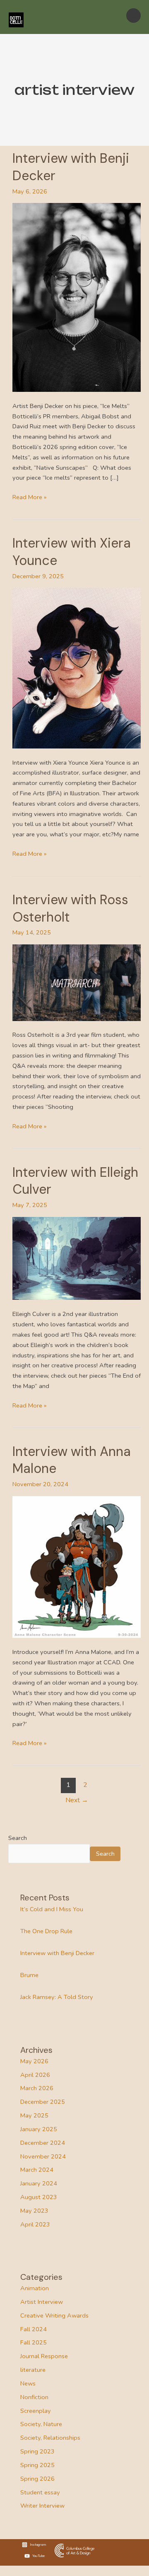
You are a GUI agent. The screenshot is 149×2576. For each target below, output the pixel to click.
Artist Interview (42, 2302)
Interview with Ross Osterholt (70, 908)
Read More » (29, 497)
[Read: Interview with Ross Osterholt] (77, 982)
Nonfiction (34, 2397)
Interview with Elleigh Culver (75, 1181)
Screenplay (36, 2411)
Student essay (40, 2492)
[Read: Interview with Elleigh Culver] (77, 1258)
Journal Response (44, 2356)
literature (33, 2370)
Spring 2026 (37, 2479)
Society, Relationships (50, 2438)
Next (77, 1800)
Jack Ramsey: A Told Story (57, 1997)
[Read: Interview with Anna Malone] (77, 1567)
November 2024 (43, 2156)
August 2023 (39, 2197)
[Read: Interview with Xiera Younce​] (77, 668)
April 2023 (35, 2224)
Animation (35, 2288)
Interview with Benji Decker (71, 167)
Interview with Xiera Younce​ (72, 552)
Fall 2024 (34, 2329)
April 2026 (35, 2075)
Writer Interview (42, 2506)
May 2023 (34, 2211)
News (28, 2383)
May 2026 (34, 2061)
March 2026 (37, 2088)
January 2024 (39, 2183)
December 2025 (43, 2102)
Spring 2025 (37, 2465)
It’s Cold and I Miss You (52, 1909)
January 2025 (39, 2129)
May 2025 (34, 2115)
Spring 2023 (37, 2451)
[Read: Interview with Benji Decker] (77, 297)
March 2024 (37, 2170)
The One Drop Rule (46, 1931)
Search (18, 1838)
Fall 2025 (34, 2342)
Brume (29, 1975)
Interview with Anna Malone (72, 1460)
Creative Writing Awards (54, 2315)
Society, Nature (41, 2424)
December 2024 (43, 2143)
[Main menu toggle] (133, 16)
